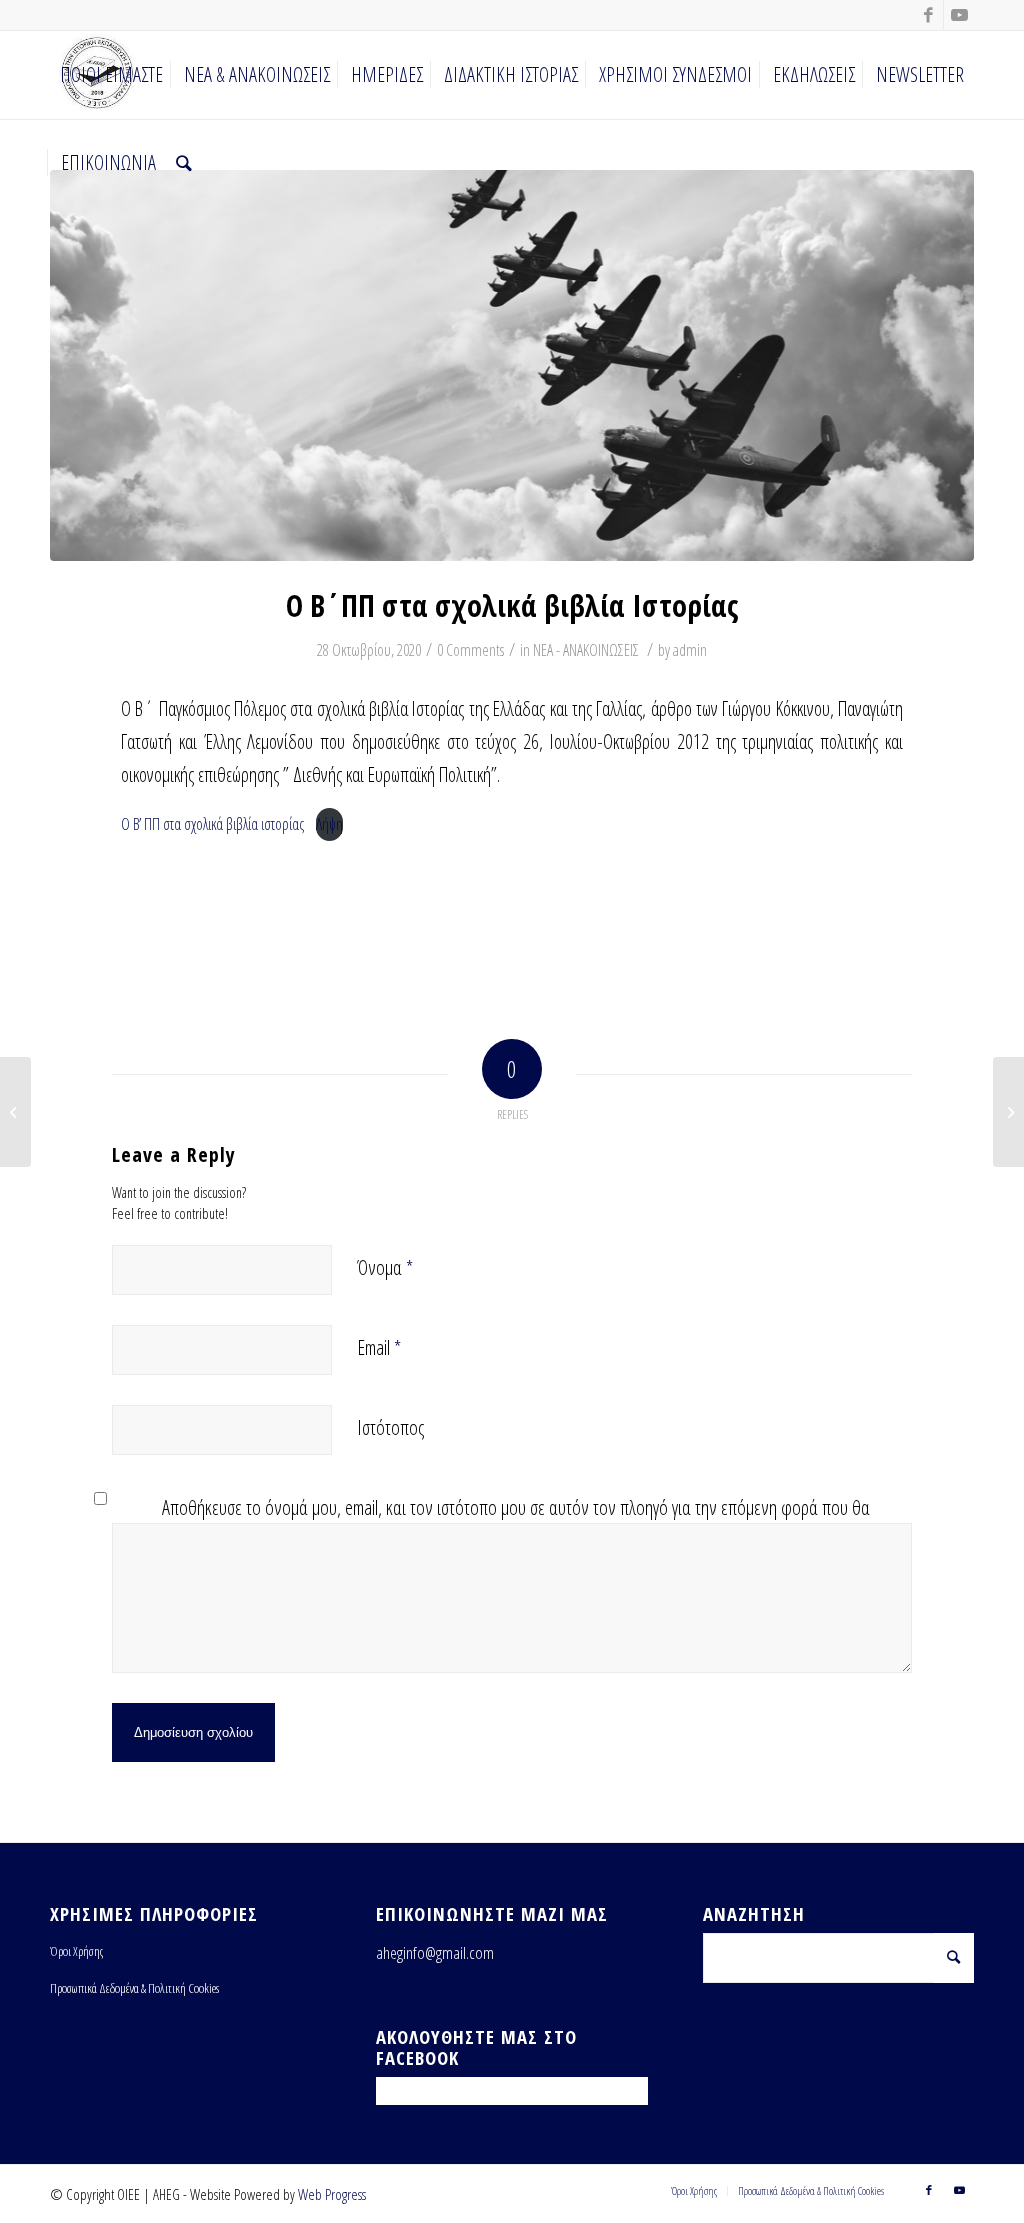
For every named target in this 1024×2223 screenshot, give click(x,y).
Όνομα (385, 1267)
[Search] (184, 163)
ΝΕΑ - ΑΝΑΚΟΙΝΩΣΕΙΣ (586, 650)
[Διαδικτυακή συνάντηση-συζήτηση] (15, 1112)
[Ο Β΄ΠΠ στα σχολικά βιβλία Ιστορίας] (512, 365)
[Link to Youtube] (959, 15)
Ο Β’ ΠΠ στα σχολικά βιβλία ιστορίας (212, 824)
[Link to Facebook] (928, 15)
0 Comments (470, 650)
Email (379, 1347)
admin (690, 650)
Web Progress (332, 2194)
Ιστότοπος (390, 1427)
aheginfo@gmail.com (435, 1952)
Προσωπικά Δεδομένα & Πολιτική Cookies (134, 1988)
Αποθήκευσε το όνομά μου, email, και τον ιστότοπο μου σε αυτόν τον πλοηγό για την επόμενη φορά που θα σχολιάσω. (516, 1522)
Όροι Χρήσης (76, 1951)
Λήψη (329, 824)
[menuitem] (111, 75)
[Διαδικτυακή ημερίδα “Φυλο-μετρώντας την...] (1008, 1112)
